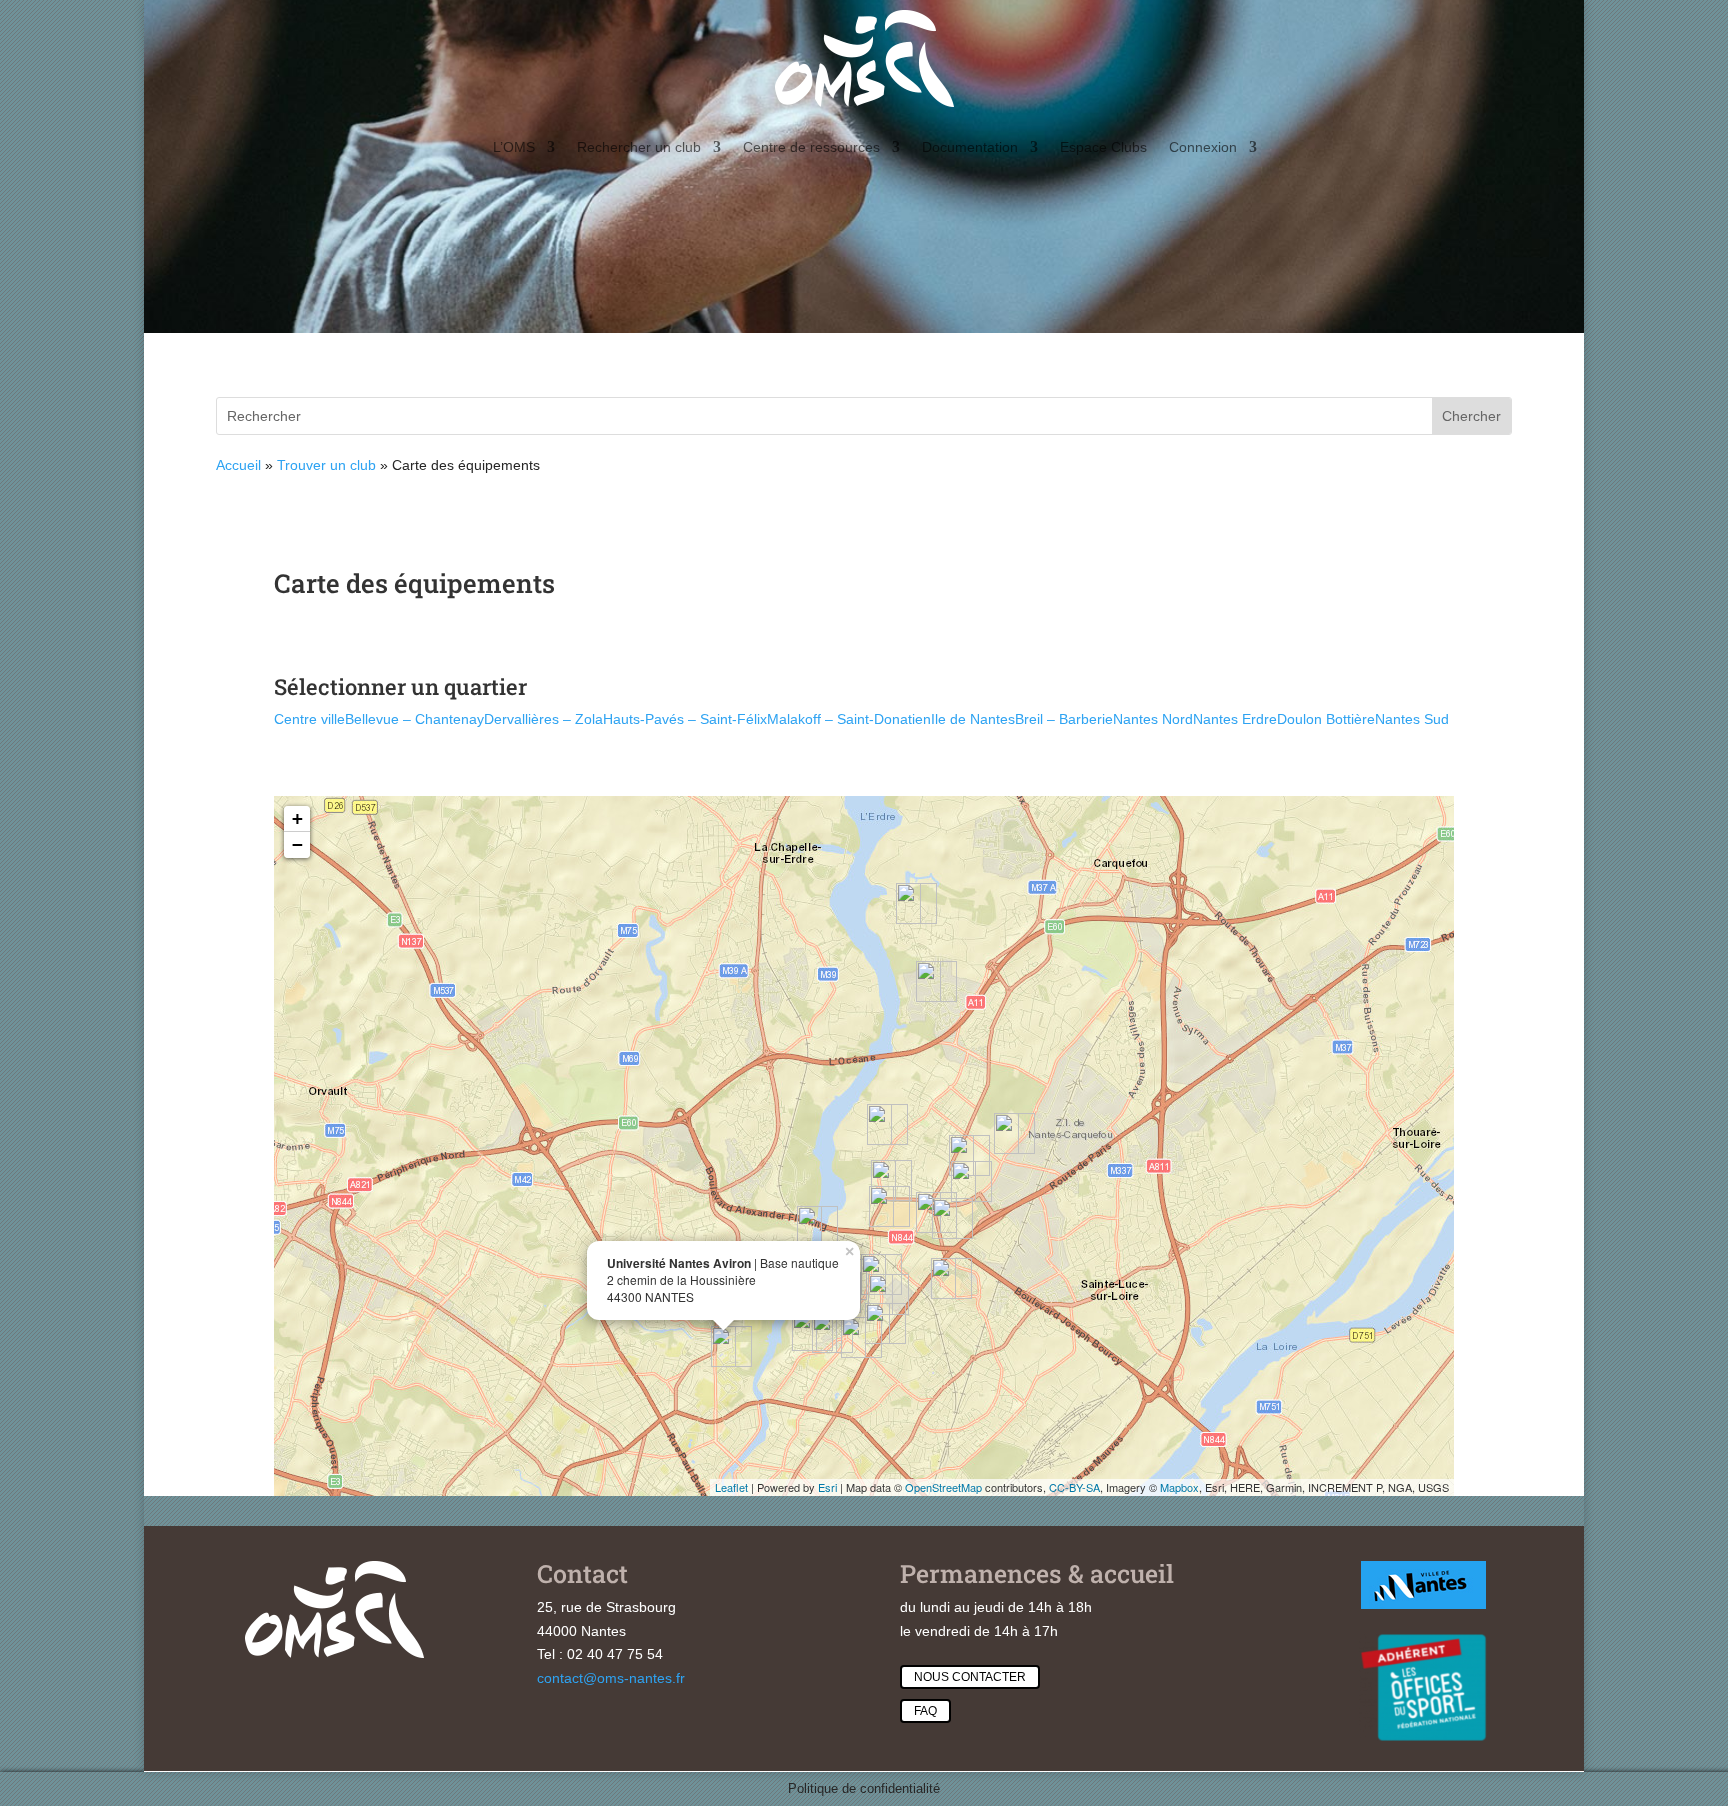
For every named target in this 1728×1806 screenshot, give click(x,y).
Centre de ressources (811, 147)
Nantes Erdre (1235, 719)
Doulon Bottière (1326, 719)
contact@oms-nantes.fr (611, 1678)
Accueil (238, 465)
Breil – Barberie (1064, 719)
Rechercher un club (639, 147)
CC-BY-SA (1074, 1487)
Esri (827, 1487)
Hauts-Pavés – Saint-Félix (685, 719)
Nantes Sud (1412, 719)
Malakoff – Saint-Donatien (849, 719)
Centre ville (309, 719)
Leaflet (731, 1487)
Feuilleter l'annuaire (1479, 482)
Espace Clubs (1103, 147)
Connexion (1203, 147)
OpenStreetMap (943, 1487)
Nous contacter (970, 1677)
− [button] (297, 844)
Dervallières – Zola (543, 719)
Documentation (970, 147)
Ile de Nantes (973, 719)
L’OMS (514, 147)
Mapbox (1179, 1487)
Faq (925, 1711)
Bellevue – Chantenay (414, 719)
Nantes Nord (1153, 719)
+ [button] (297, 818)
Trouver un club (326, 465)
